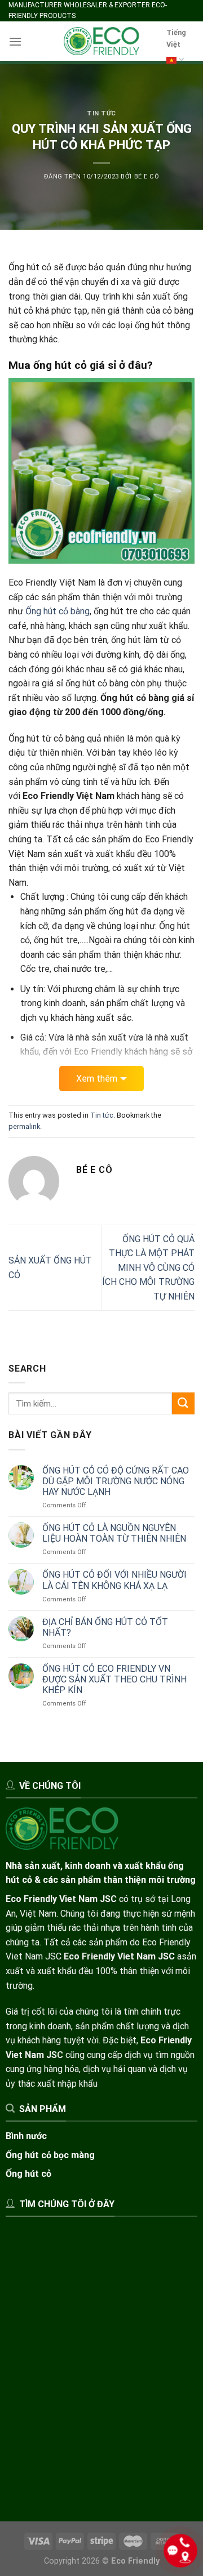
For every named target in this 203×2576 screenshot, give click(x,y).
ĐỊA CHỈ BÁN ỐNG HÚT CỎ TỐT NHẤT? (105, 1627)
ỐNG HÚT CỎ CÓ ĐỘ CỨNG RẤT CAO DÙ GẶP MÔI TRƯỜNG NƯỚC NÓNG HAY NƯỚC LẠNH (116, 1481)
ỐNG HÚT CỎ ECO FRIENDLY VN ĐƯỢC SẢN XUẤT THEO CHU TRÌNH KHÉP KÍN (114, 1679)
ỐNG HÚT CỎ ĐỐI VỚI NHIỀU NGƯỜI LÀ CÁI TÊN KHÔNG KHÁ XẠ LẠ (114, 1580)
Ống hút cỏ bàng (58, 611)
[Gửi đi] (183, 1403)
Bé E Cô (147, 177)
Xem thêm (97, 1079)
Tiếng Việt (176, 38)
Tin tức (101, 113)
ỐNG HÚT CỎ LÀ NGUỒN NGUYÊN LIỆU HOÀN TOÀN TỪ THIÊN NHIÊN (114, 1533)
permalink (24, 1126)
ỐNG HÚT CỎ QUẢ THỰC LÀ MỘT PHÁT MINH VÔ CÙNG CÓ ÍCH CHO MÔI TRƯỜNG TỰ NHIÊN (148, 1268)
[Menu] (15, 41)
